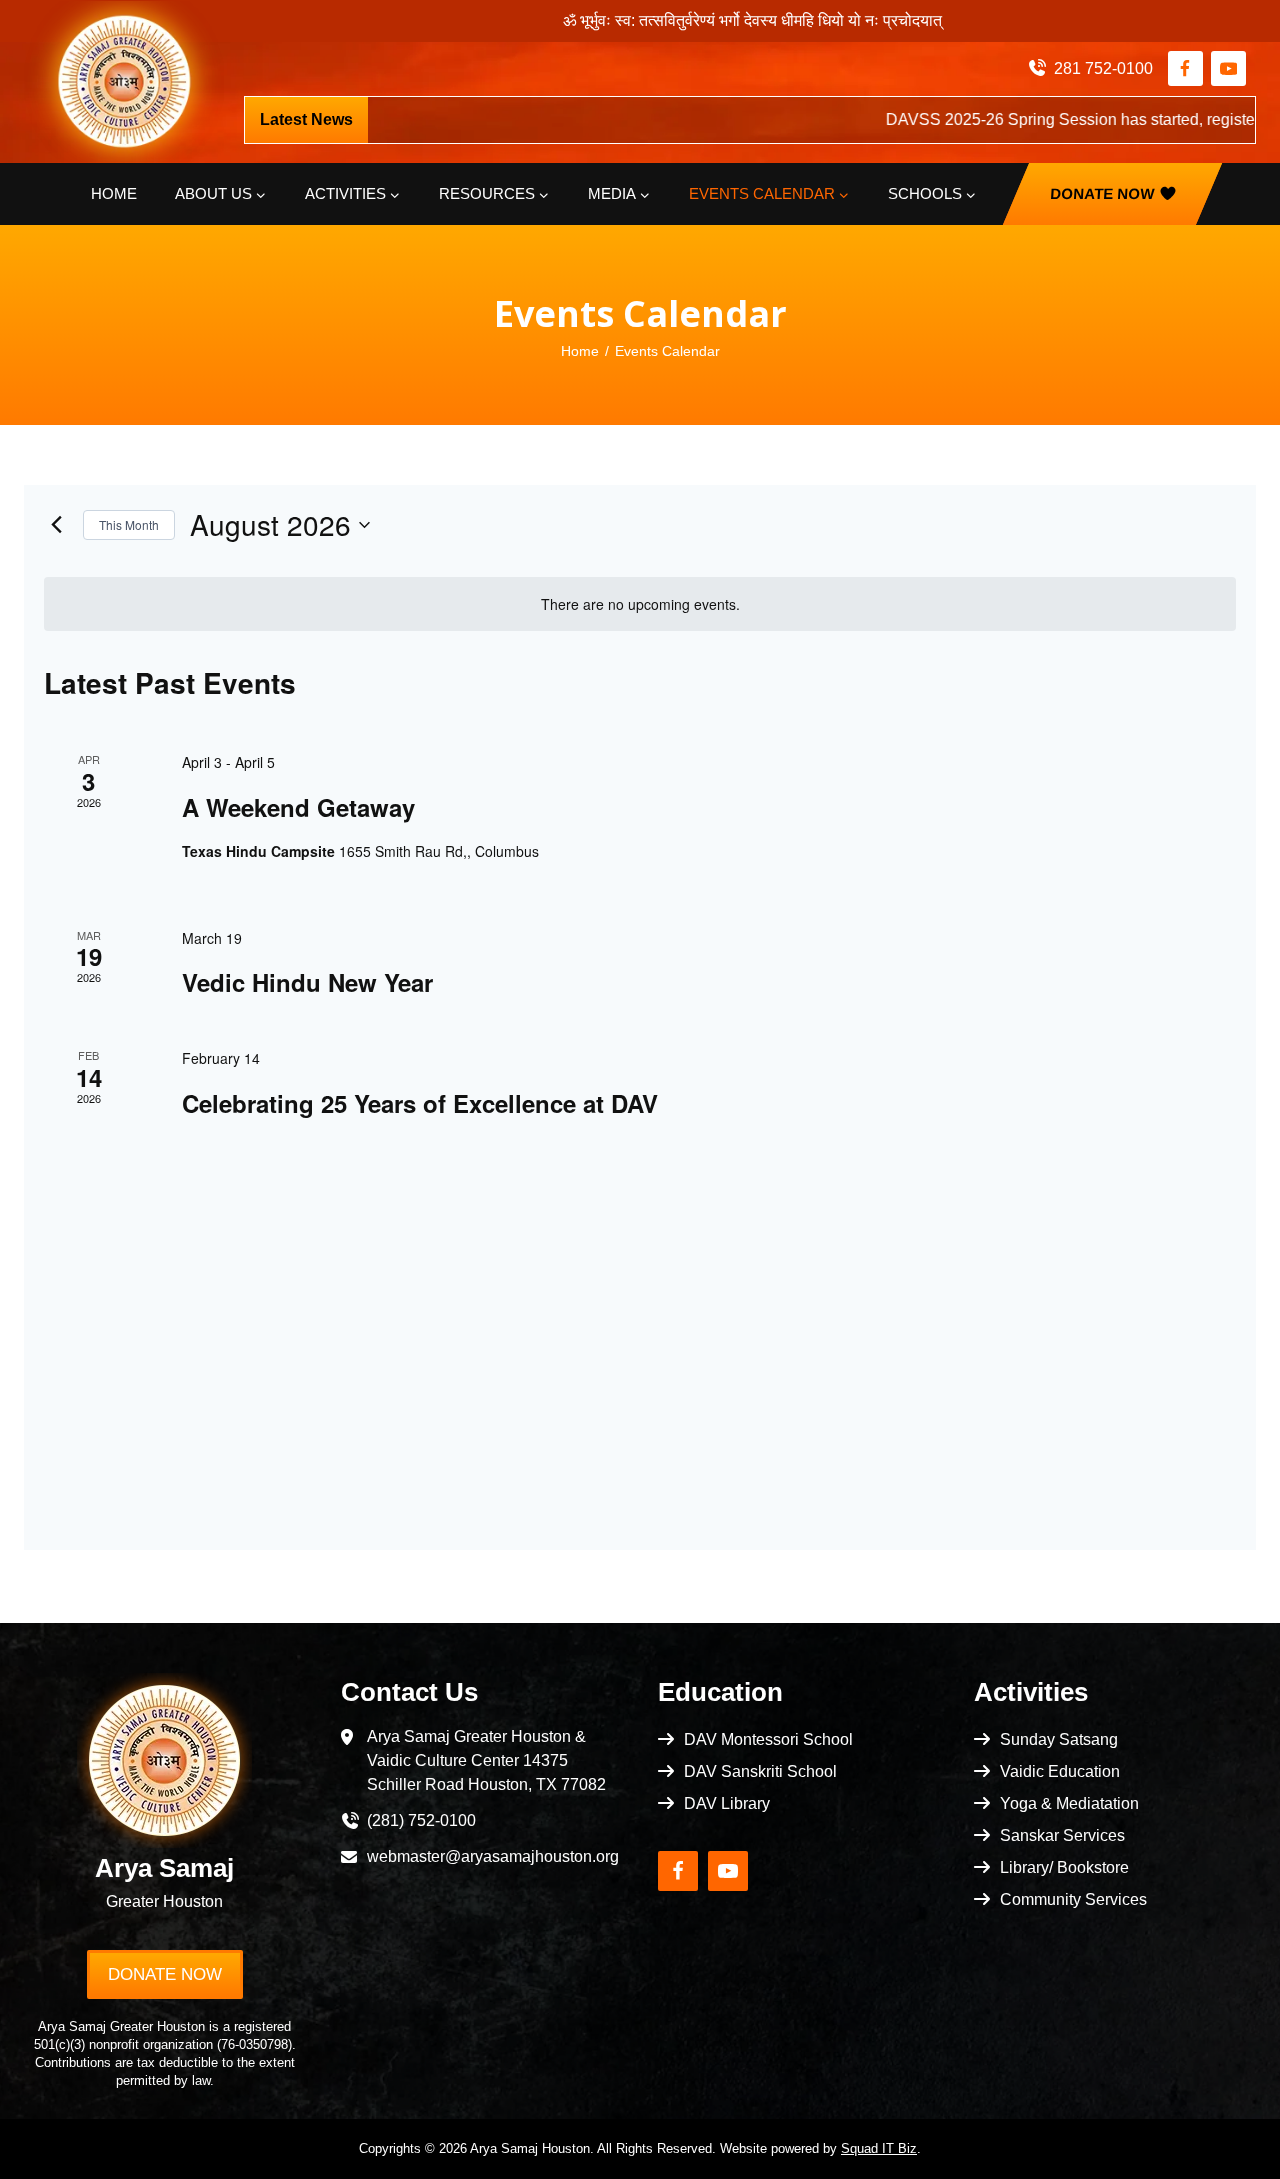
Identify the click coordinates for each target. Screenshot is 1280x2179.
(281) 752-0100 (421, 1820)
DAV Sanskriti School (760, 1771)
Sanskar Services (1062, 1835)
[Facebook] (1185, 68)
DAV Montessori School (768, 1739)
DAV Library (727, 1803)
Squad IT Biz (879, 2148)
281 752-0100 (1103, 68)
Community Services (1073, 1899)
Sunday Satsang (1059, 1739)
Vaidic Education (1060, 1771)
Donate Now (1101, 193)
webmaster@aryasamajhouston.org (493, 1856)
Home (114, 193)
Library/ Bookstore (1064, 1867)
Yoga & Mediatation (1069, 1803)
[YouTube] (1228, 68)
